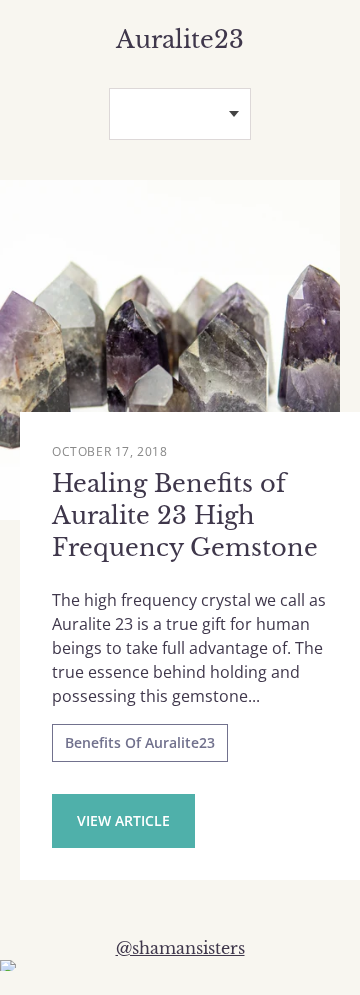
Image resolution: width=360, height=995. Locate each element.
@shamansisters (180, 948)
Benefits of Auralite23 (140, 742)
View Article (123, 820)
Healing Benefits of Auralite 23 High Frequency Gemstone (185, 515)
